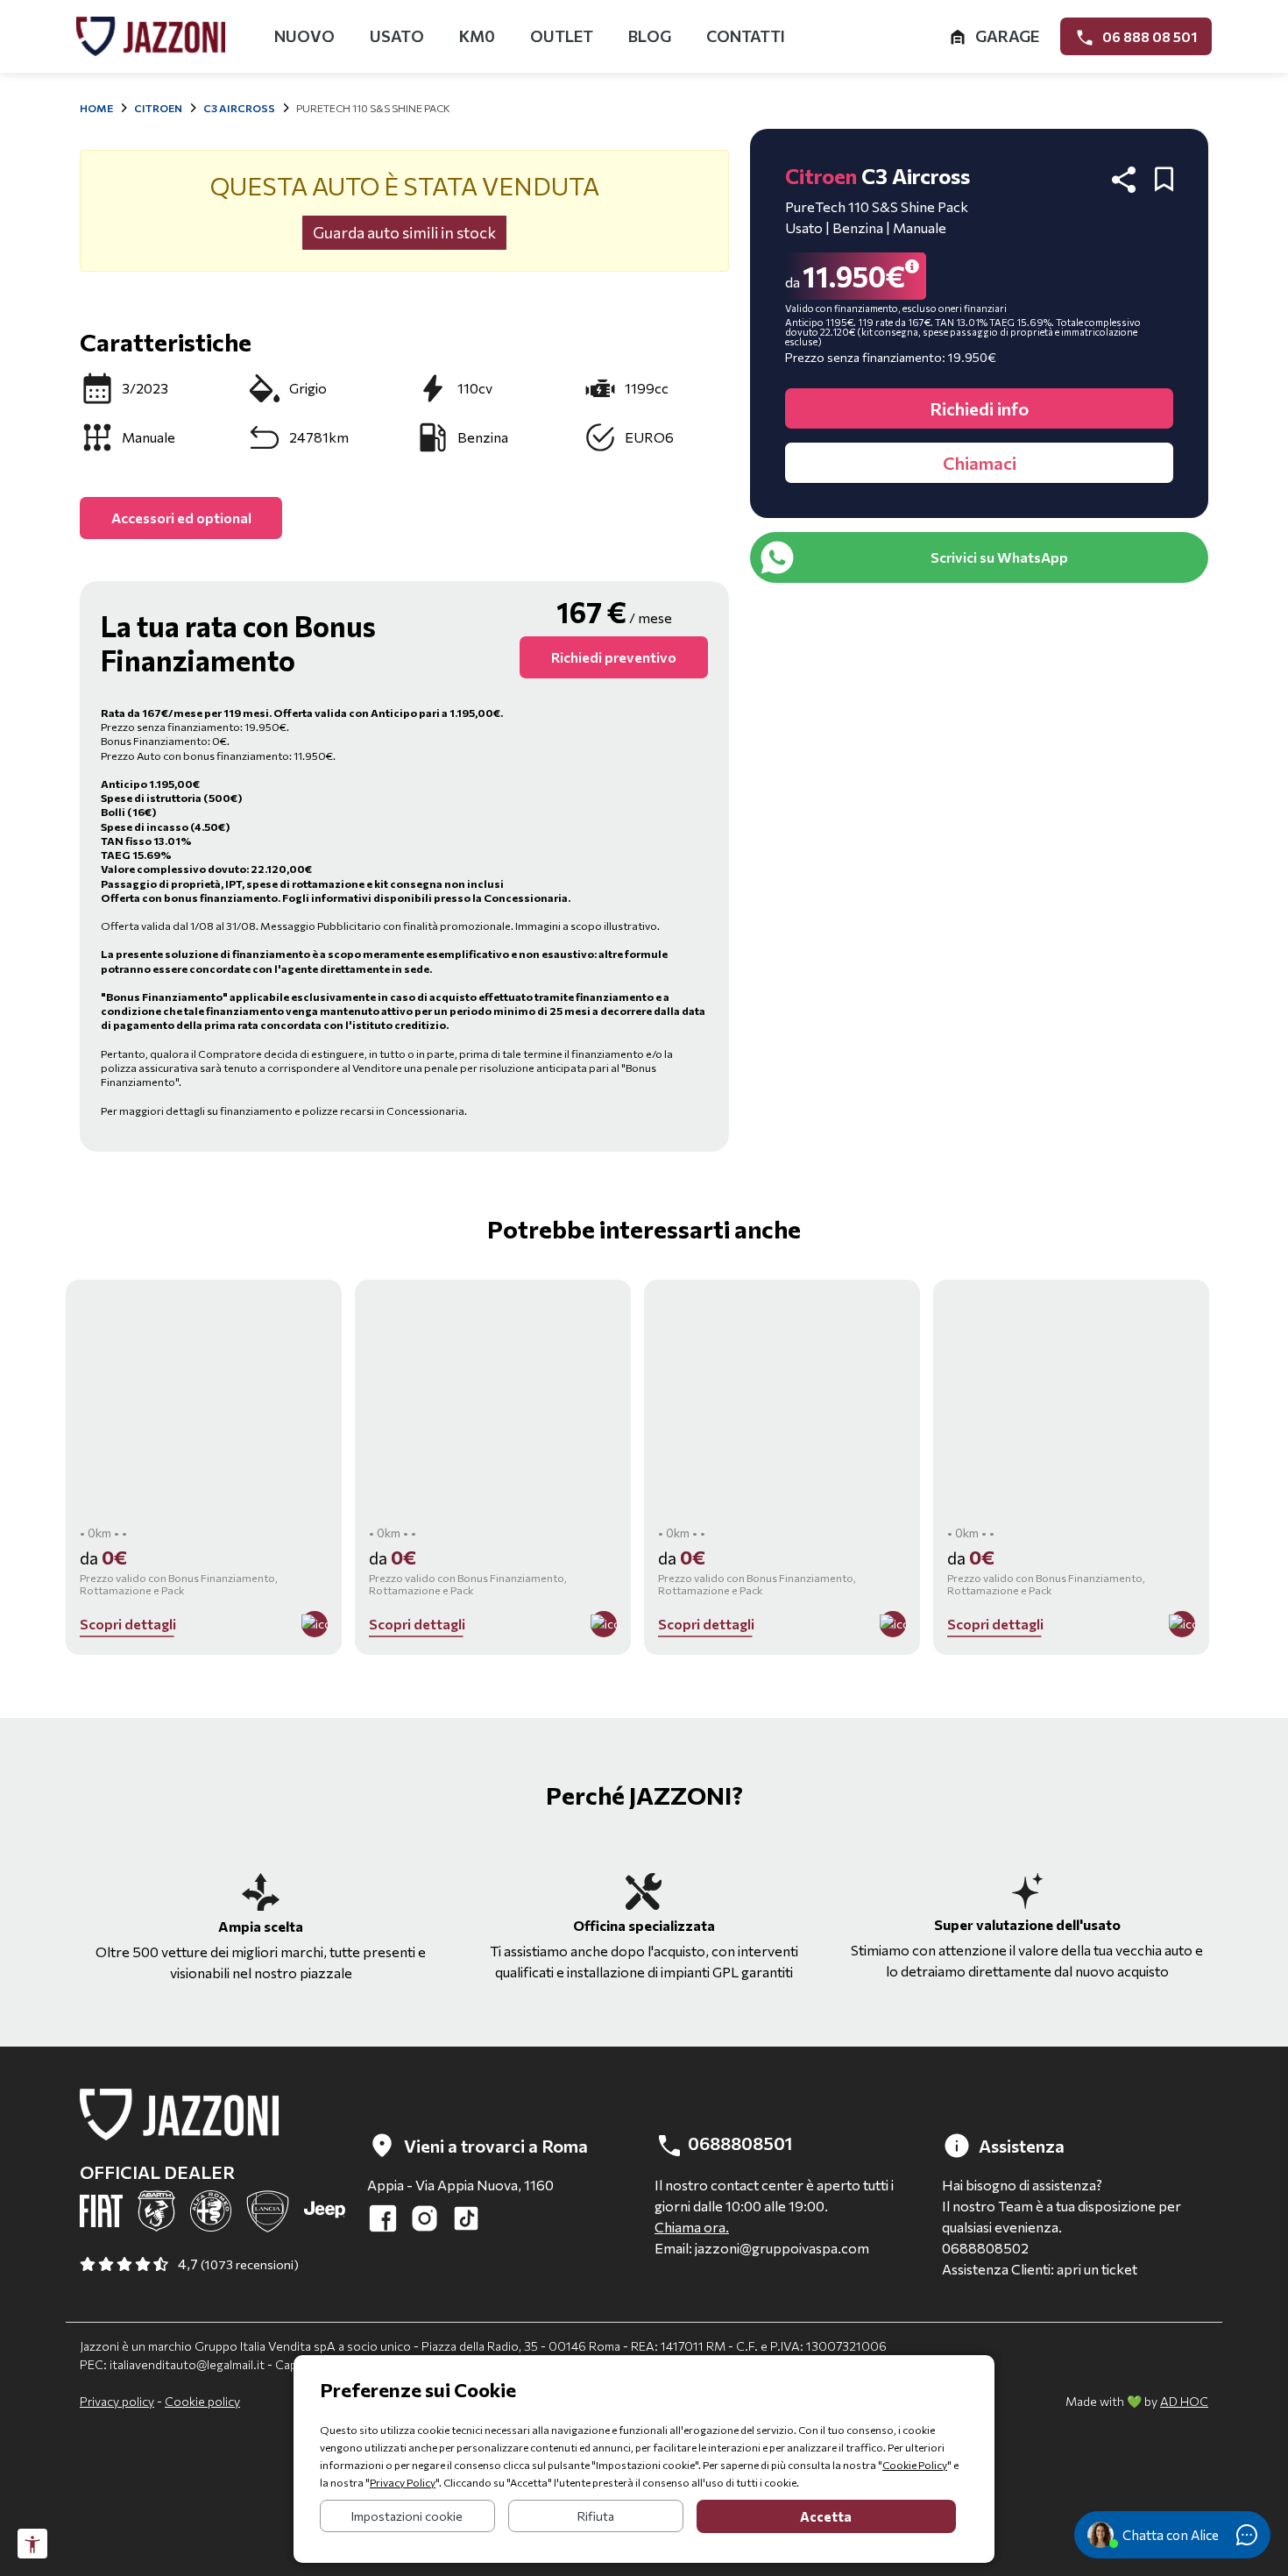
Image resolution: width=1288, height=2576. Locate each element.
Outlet (562, 36)
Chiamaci (980, 463)
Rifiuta (596, 2516)
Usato (397, 36)
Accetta (826, 2516)
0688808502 (985, 2248)
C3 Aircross (239, 108)
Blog (650, 36)
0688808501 (738, 2143)
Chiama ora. (692, 2227)
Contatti (746, 36)
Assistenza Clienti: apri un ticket (1040, 2269)
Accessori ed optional (181, 518)
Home (96, 108)
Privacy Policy (403, 2482)
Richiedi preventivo (614, 657)
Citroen (158, 108)
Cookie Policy (915, 2465)
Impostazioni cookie (407, 2516)
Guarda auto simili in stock (404, 232)
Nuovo (304, 36)
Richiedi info (979, 408)
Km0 (477, 36)
